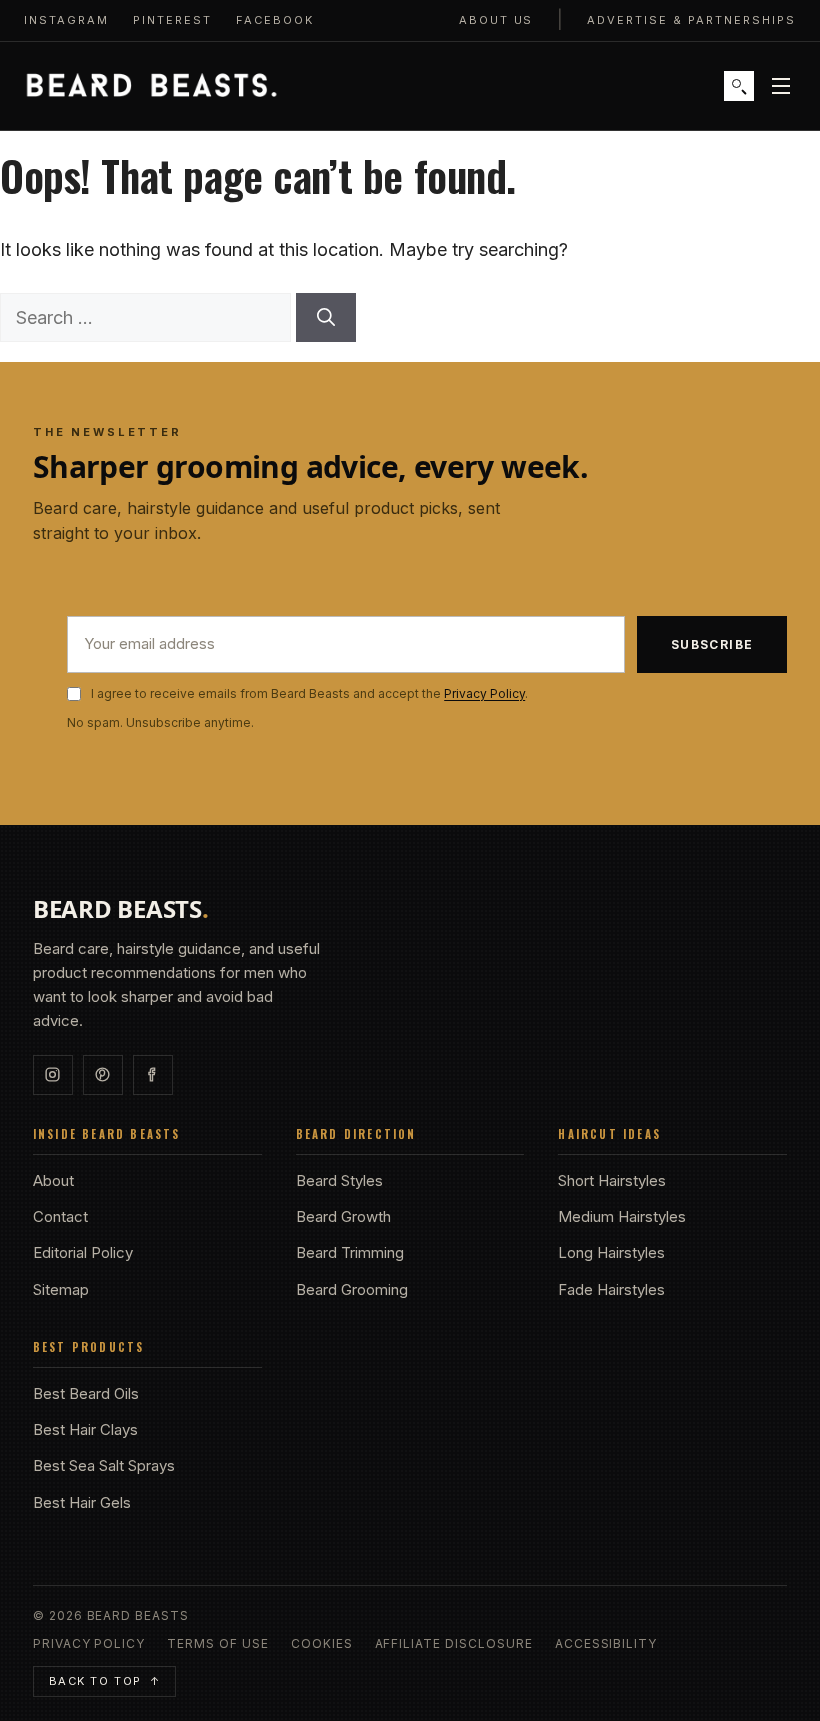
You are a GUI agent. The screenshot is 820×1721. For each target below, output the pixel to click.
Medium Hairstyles (622, 1216)
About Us (496, 20)
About (53, 1180)
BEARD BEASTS (121, 909)
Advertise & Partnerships (691, 20)
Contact (60, 1216)
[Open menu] (781, 86)
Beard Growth (343, 1216)
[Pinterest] (103, 1075)
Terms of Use (218, 1644)
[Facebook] (153, 1075)
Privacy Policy (484, 693)
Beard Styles (339, 1180)
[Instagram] (53, 1075)
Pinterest (172, 20)
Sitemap (61, 1289)
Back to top (105, 1681)
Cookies (322, 1644)
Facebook (275, 20)
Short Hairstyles (612, 1180)
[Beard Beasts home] (151, 86)
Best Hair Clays (85, 1429)
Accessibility (606, 1644)
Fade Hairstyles (611, 1289)
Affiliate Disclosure (454, 1644)
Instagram (66, 20)
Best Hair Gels (82, 1502)
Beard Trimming (350, 1252)
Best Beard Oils (86, 1393)
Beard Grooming (352, 1289)
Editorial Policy (83, 1252)
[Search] (739, 86)
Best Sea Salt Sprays (104, 1465)
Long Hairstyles (611, 1252)
